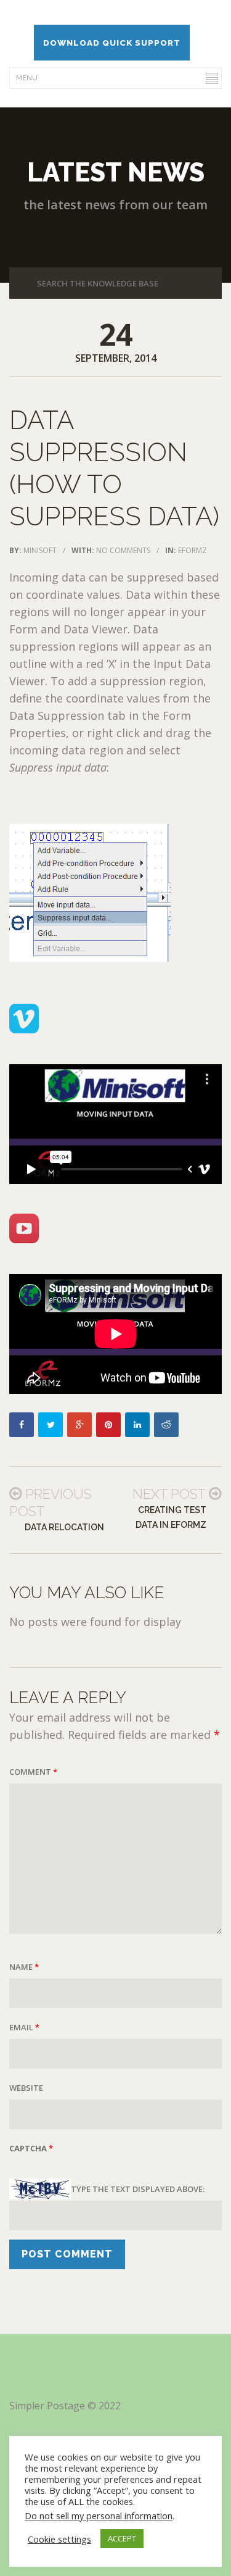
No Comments (123, 550)
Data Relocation (64, 1527)
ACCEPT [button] (122, 2538)
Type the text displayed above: (138, 2189)
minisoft (40, 550)
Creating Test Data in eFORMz (171, 1517)
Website (26, 2088)
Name (24, 1967)
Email (24, 2027)
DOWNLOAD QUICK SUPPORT (112, 43)
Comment (33, 1772)
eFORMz (192, 550)
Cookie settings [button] (59, 2539)
